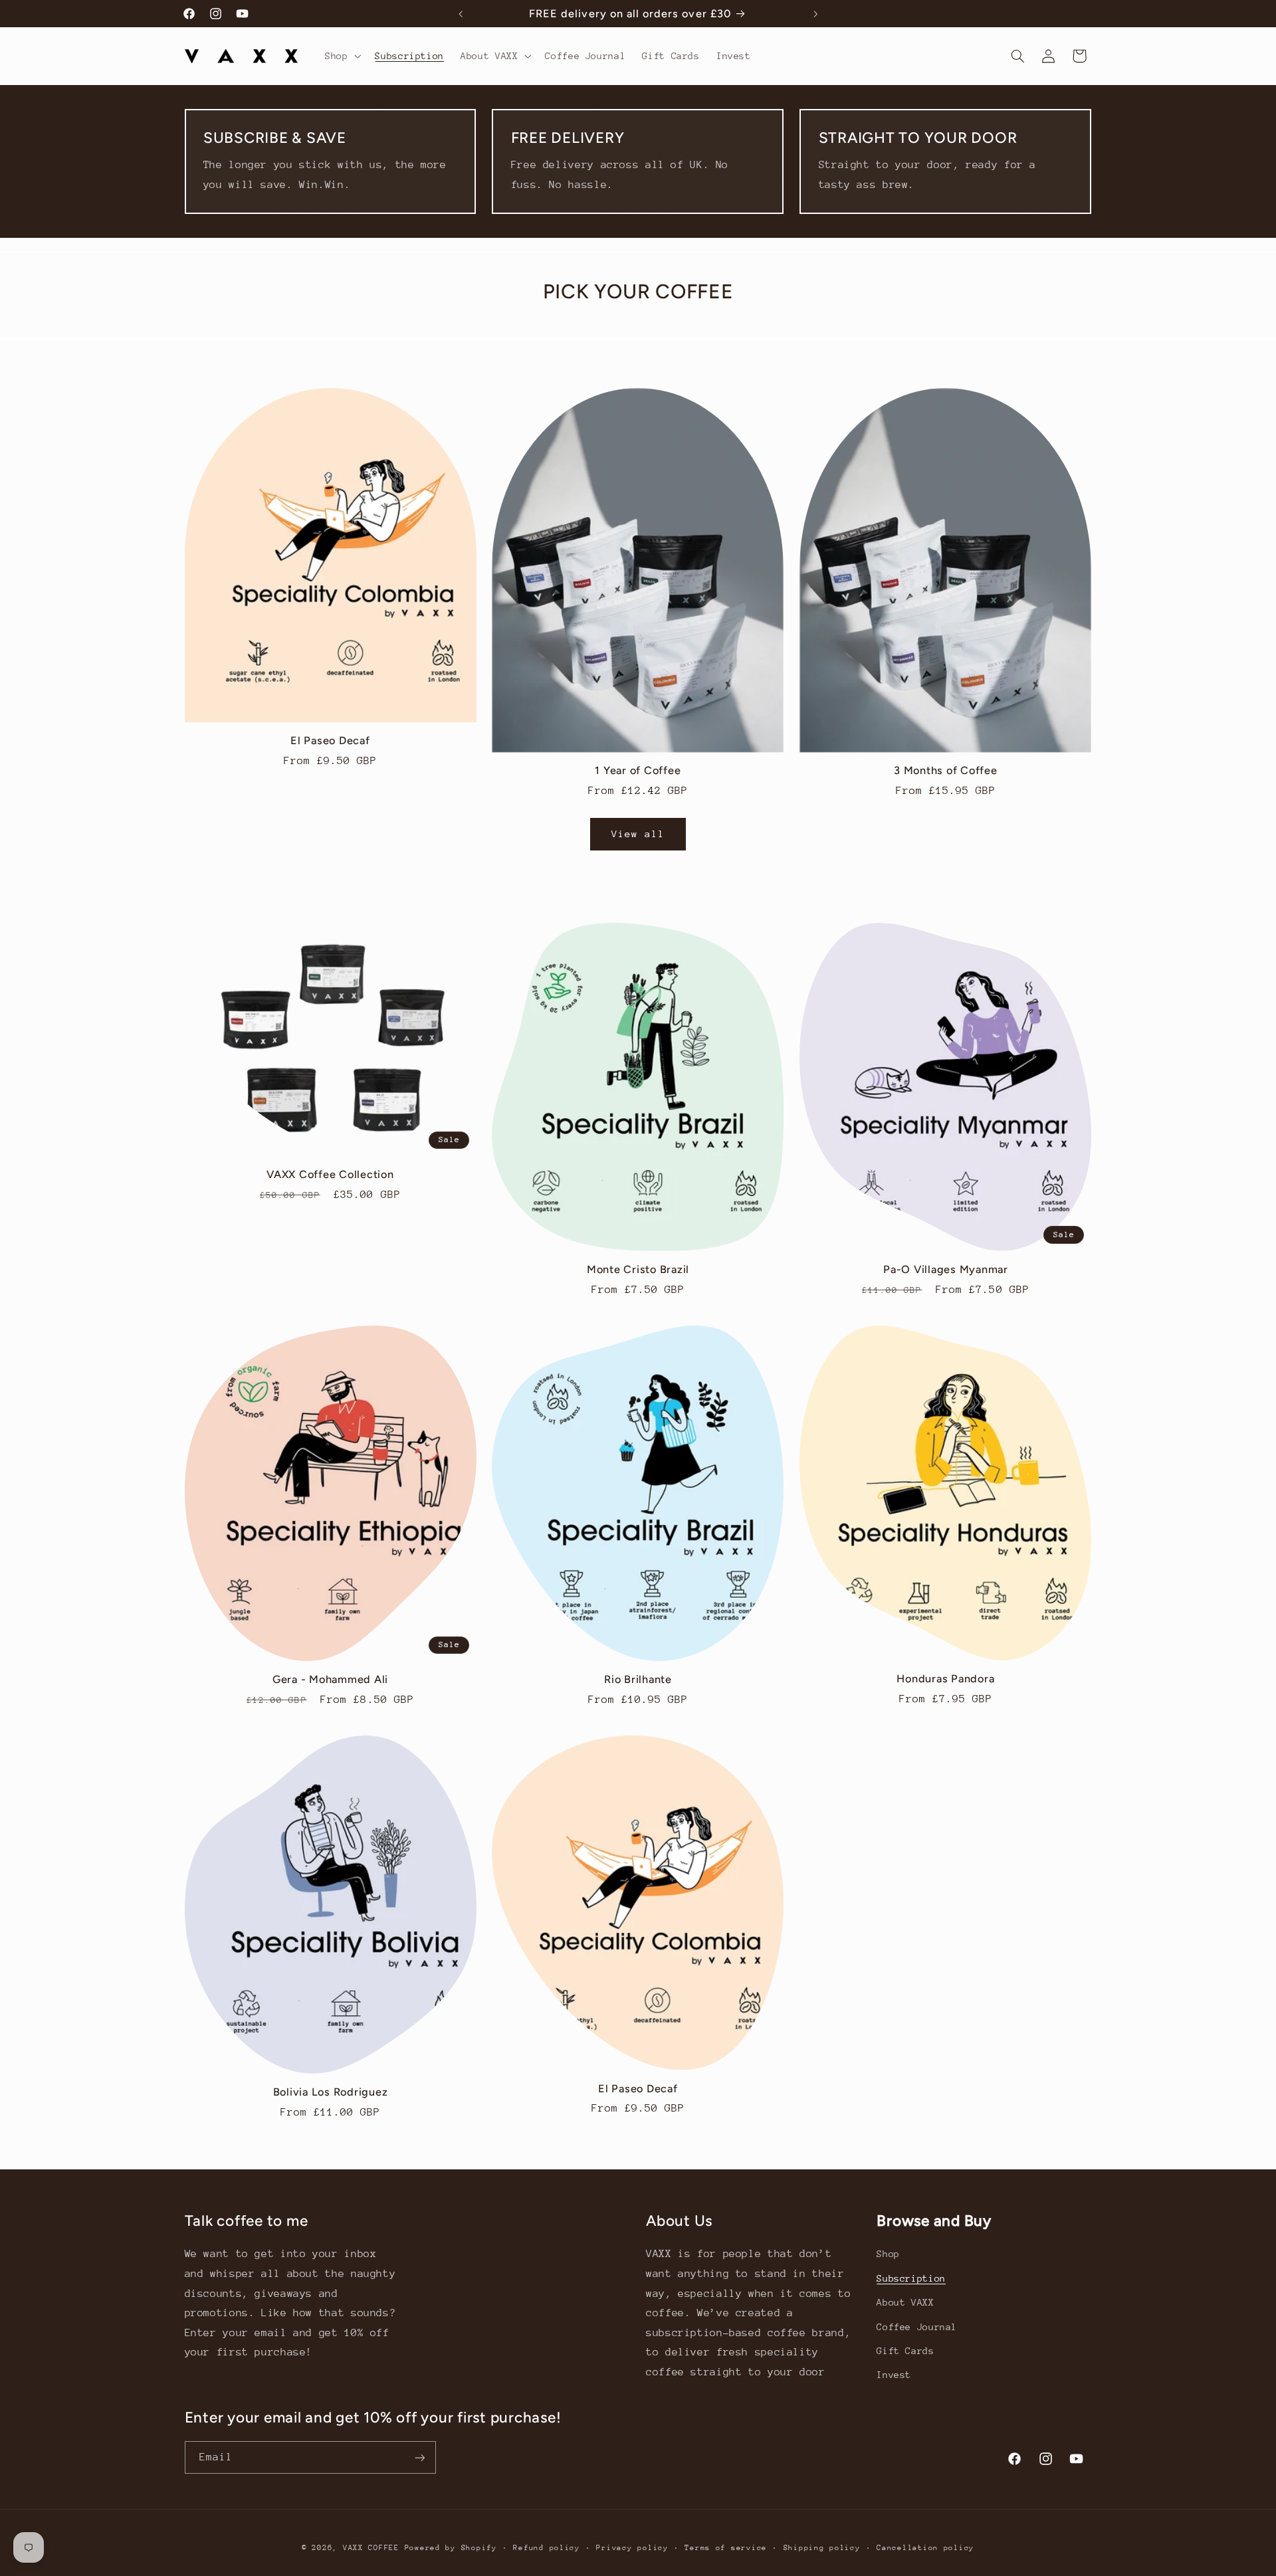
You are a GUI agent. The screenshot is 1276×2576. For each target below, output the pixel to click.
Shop (888, 2254)
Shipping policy (822, 2548)
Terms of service (726, 2548)
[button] (341, 56)
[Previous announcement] (461, 14)
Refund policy (547, 2548)
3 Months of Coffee (946, 770)
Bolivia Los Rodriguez (331, 2092)
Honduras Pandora (945, 1679)
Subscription (911, 2278)
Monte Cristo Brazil (638, 1269)
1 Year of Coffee (638, 770)
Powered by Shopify (451, 2548)
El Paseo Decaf (330, 741)
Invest (894, 2375)
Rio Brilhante (638, 1679)
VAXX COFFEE (371, 2548)
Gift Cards (905, 2351)
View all (638, 834)
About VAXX (905, 2302)
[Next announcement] (815, 14)
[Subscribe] (419, 2457)
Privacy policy (632, 2548)
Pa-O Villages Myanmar (946, 1269)
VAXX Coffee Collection (330, 1174)
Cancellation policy (925, 2548)
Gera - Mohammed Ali (330, 1679)
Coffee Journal (917, 2327)
